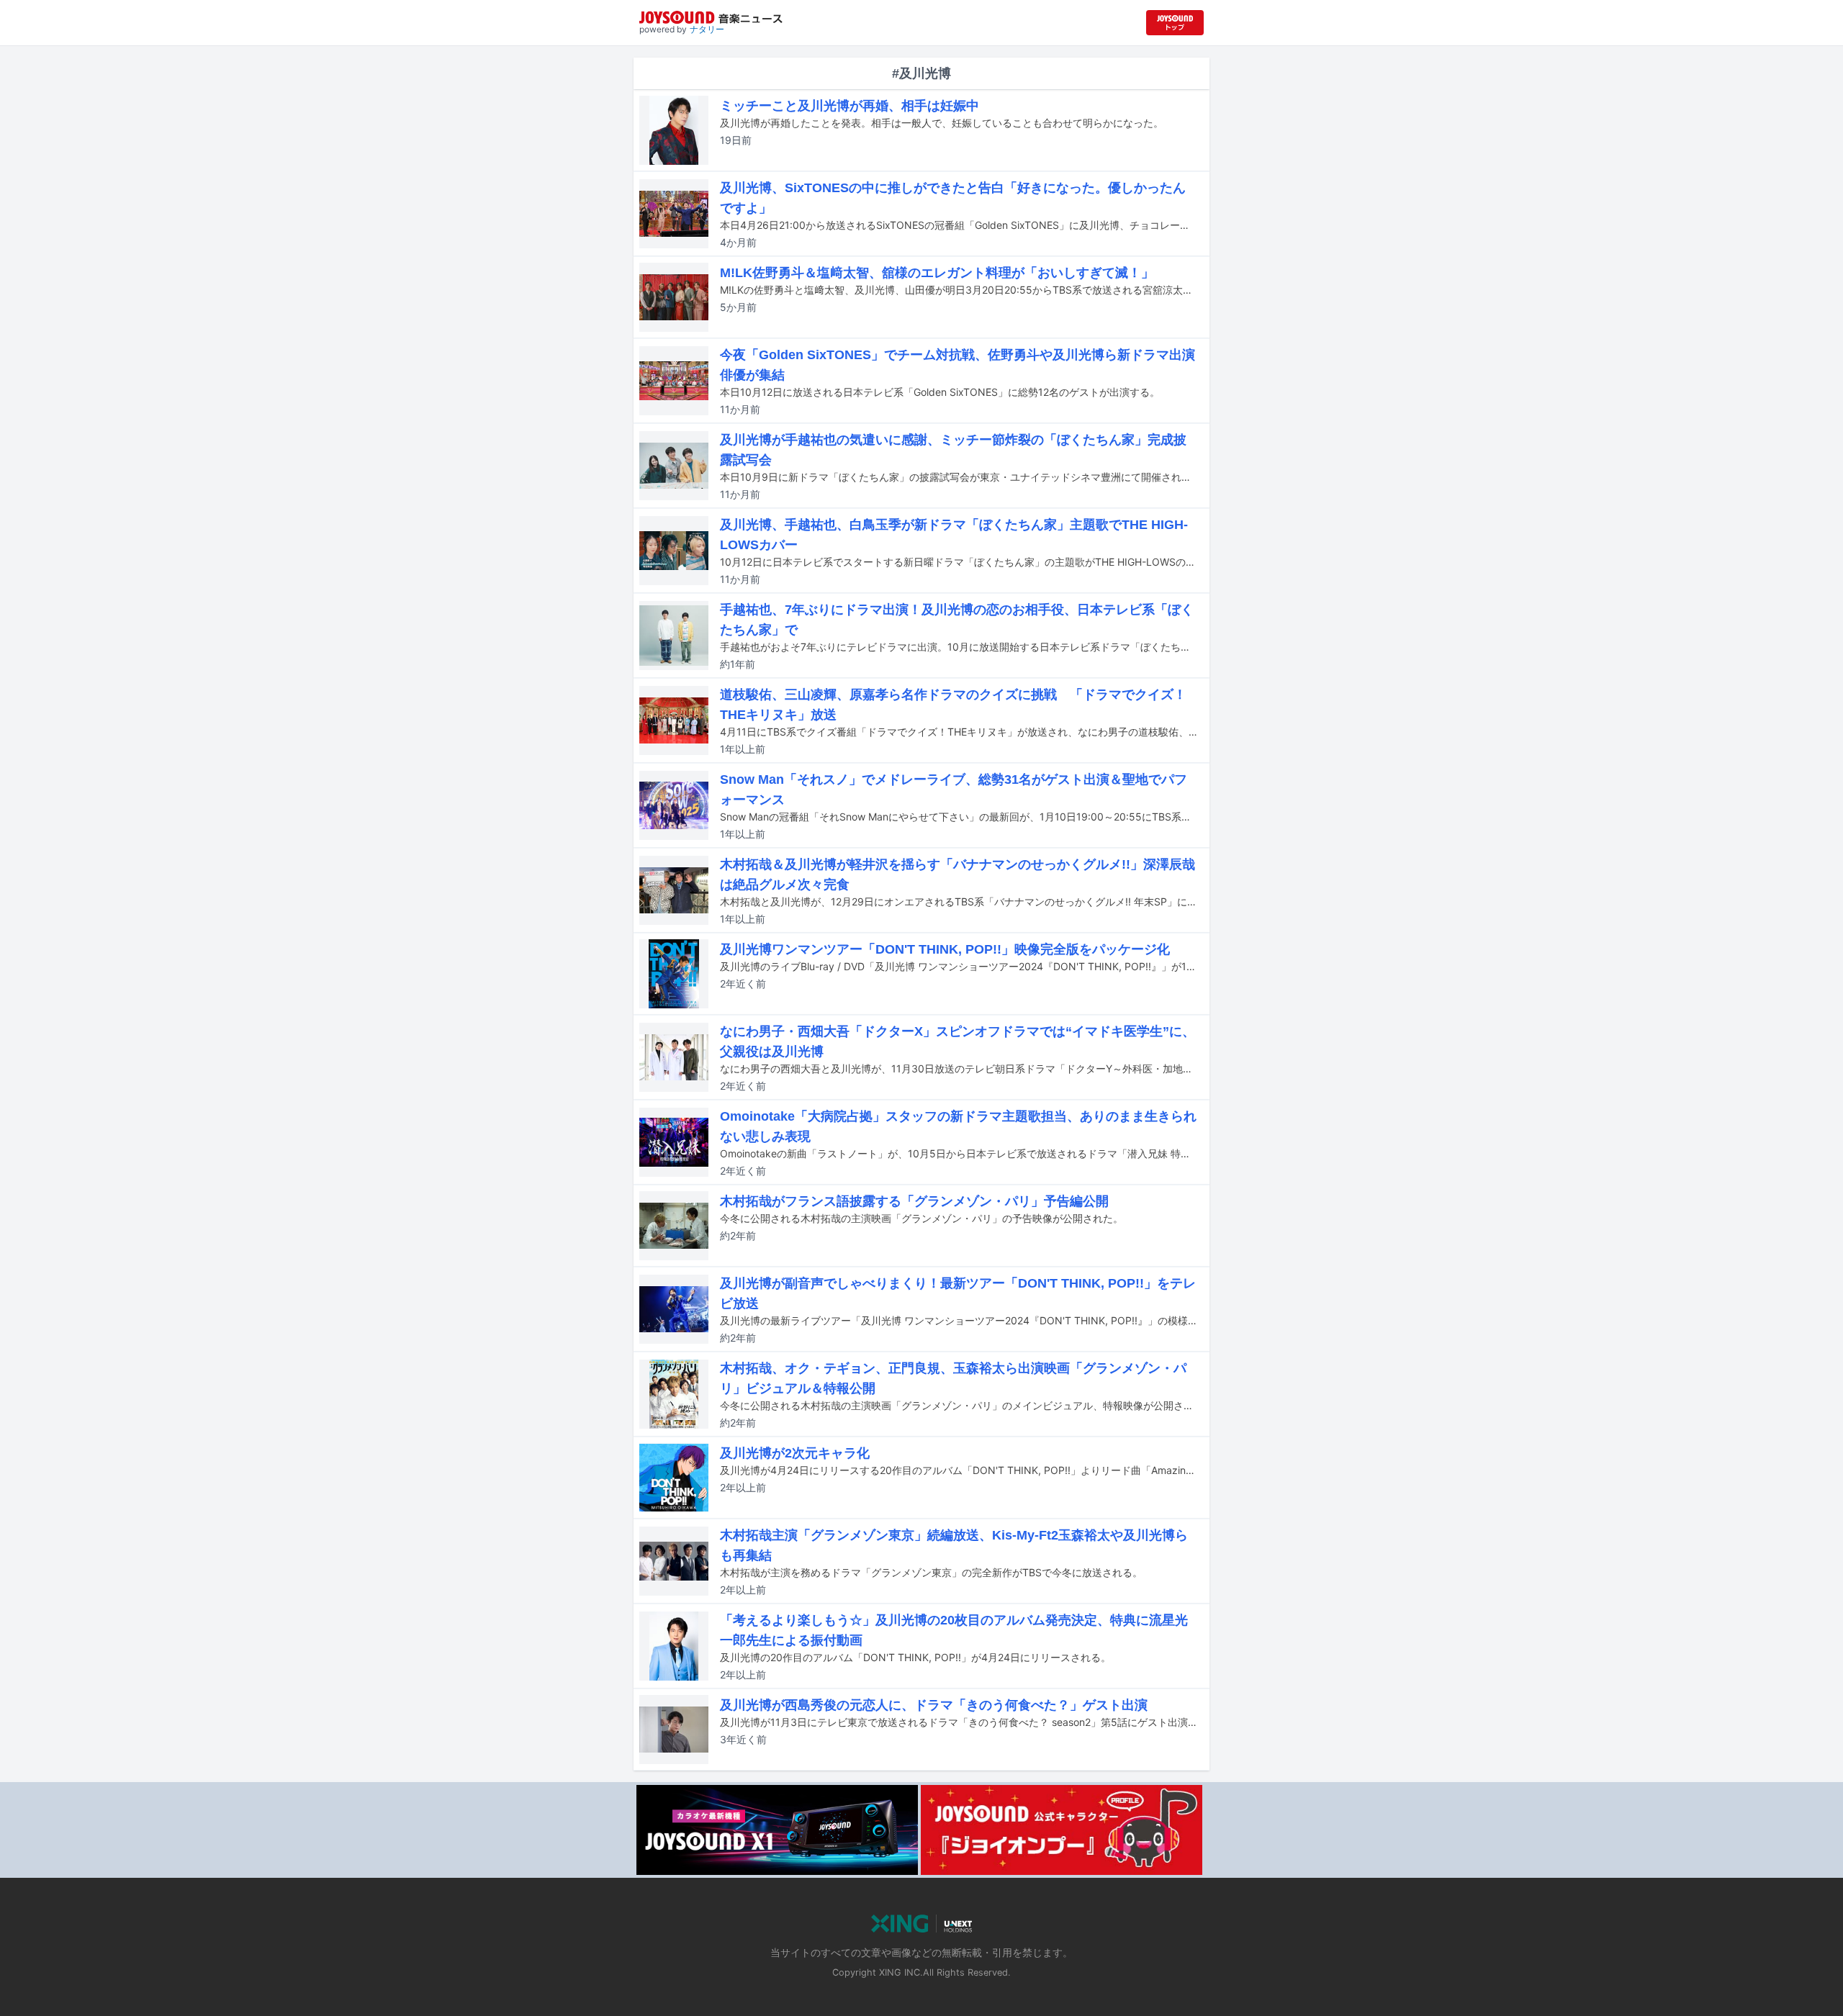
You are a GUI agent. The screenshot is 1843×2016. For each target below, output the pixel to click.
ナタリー (707, 29)
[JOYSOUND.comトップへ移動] (1175, 23)
